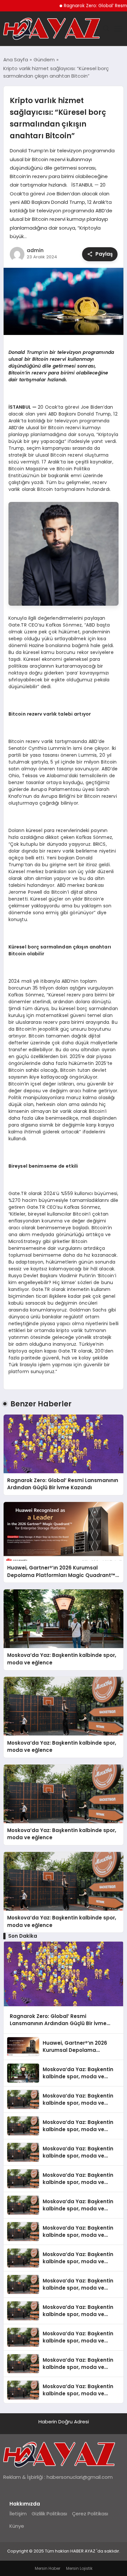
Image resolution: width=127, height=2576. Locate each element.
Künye (17, 2526)
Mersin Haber (48, 2568)
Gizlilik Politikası (49, 2514)
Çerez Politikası (90, 2514)
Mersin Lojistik (79, 2568)
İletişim (18, 2514)
